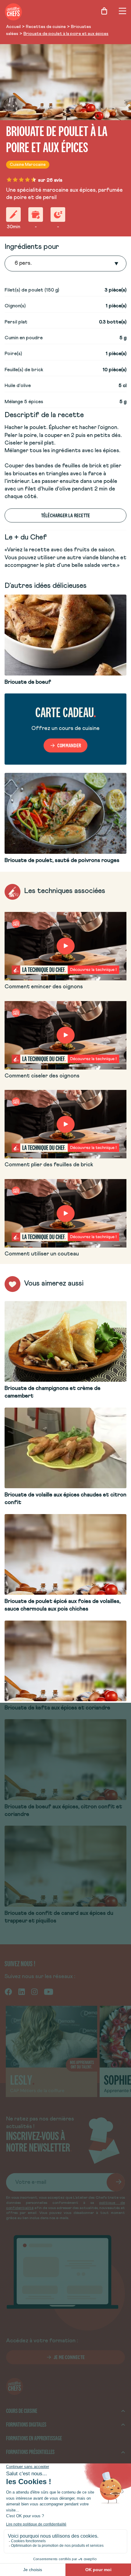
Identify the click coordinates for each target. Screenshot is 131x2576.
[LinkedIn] (22, 1991)
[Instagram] (34, 1991)
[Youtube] (49, 1991)
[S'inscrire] (116, 2182)
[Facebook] (8, 1991)
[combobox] (15, 264)
